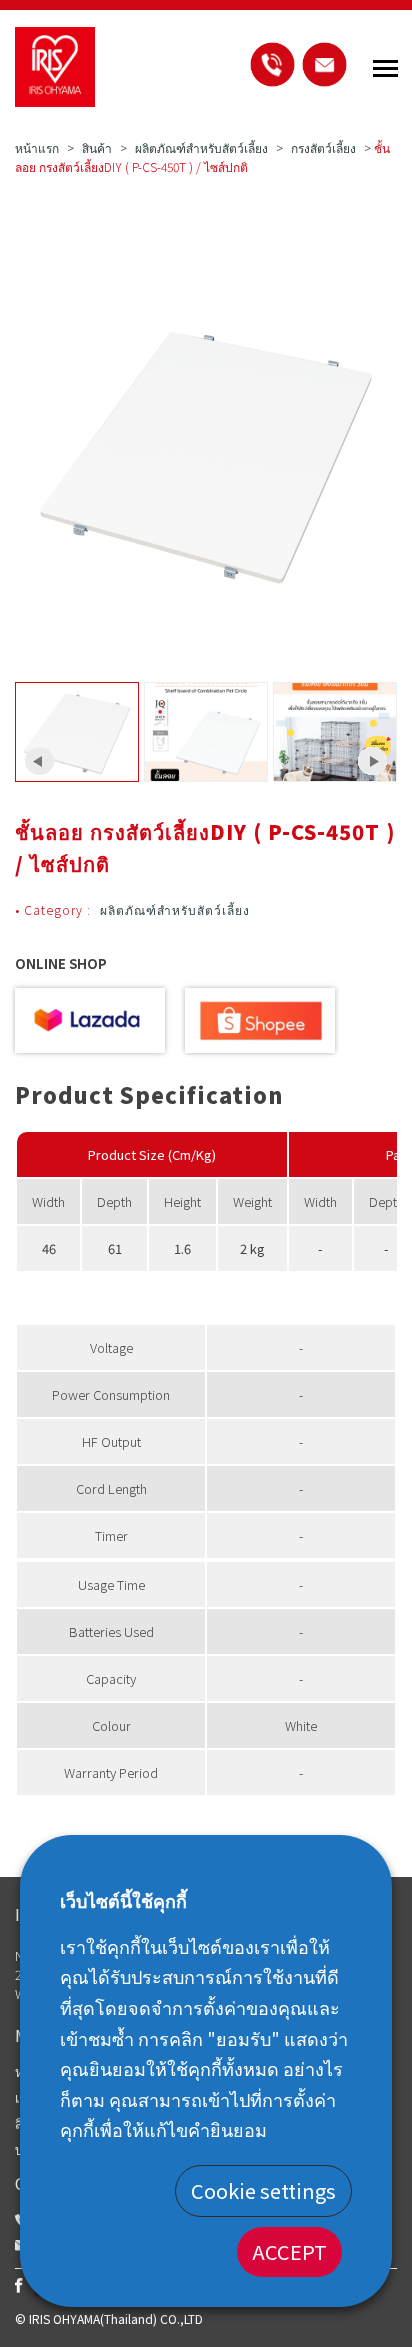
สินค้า (97, 147)
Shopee (260, 1020)
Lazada (90, 1020)
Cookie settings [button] (263, 2190)
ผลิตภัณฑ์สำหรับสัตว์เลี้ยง (201, 147)
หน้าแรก (37, 147)
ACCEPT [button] (289, 2251)
